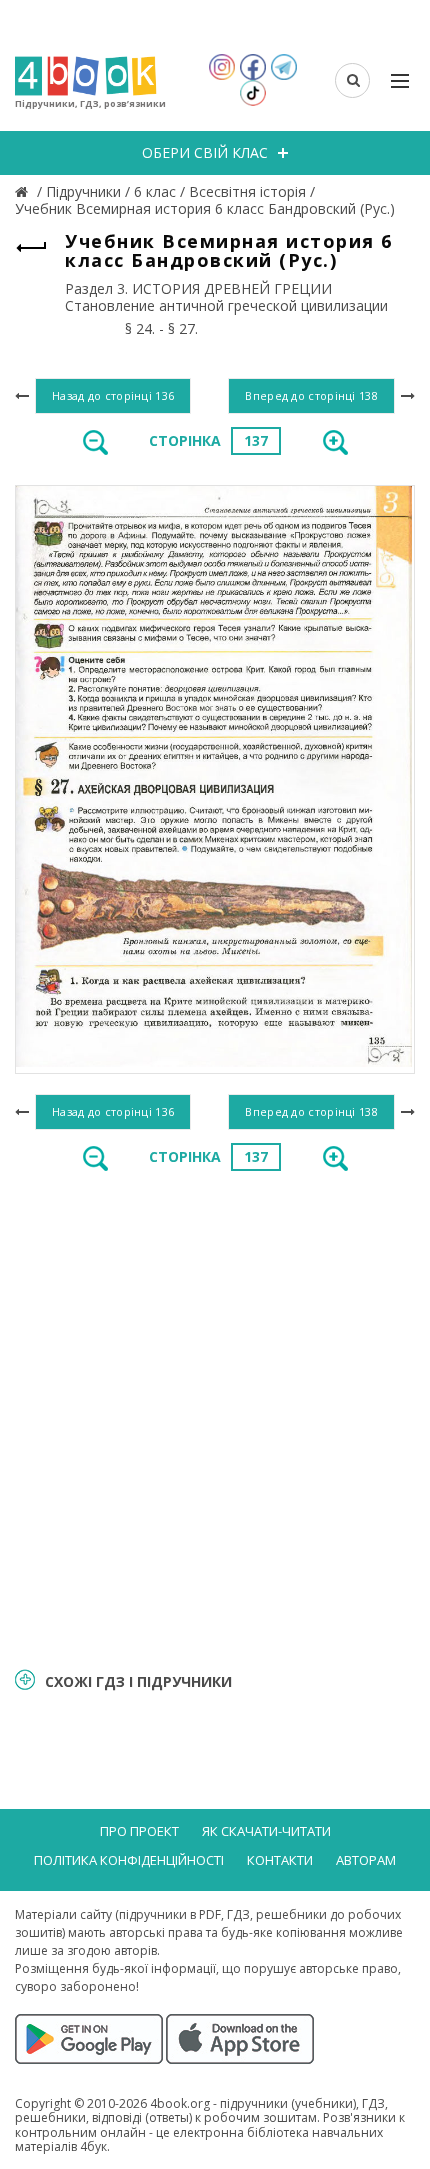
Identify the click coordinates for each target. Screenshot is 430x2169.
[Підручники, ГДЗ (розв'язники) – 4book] (24, 191)
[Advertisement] (215, 1417)
